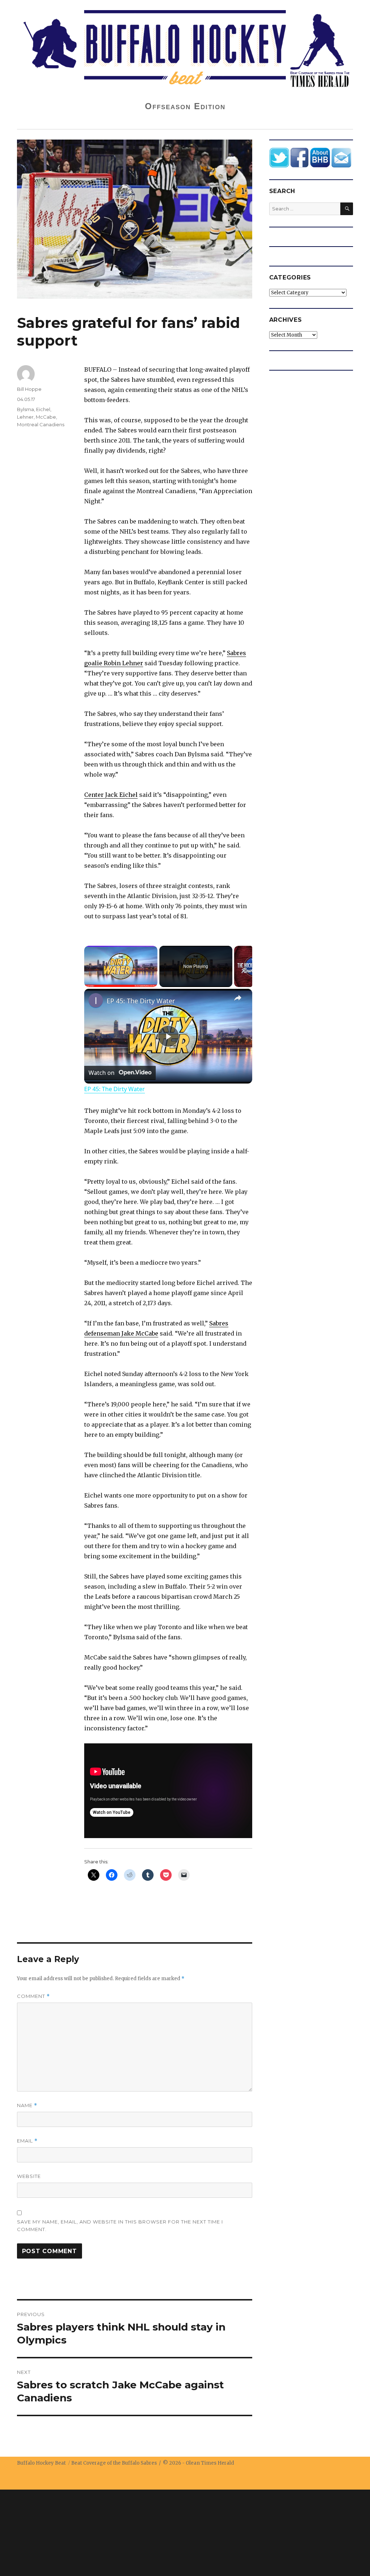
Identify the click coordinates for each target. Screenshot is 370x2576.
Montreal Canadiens (41, 424)
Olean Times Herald (210, 2463)
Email (27, 2141)
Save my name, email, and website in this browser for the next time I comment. (120, 2225)
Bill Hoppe (29, 389)
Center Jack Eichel (111, 795)
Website (29, 2176)
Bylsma (25, 409)
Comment (33, 1996)
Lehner (25, 417)
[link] (96, 1000)
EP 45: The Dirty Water (141, 1001)
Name (27, 2105)
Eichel (43, 409)
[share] (238, 997)
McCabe (46, 417)
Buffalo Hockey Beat (41, 2463)
